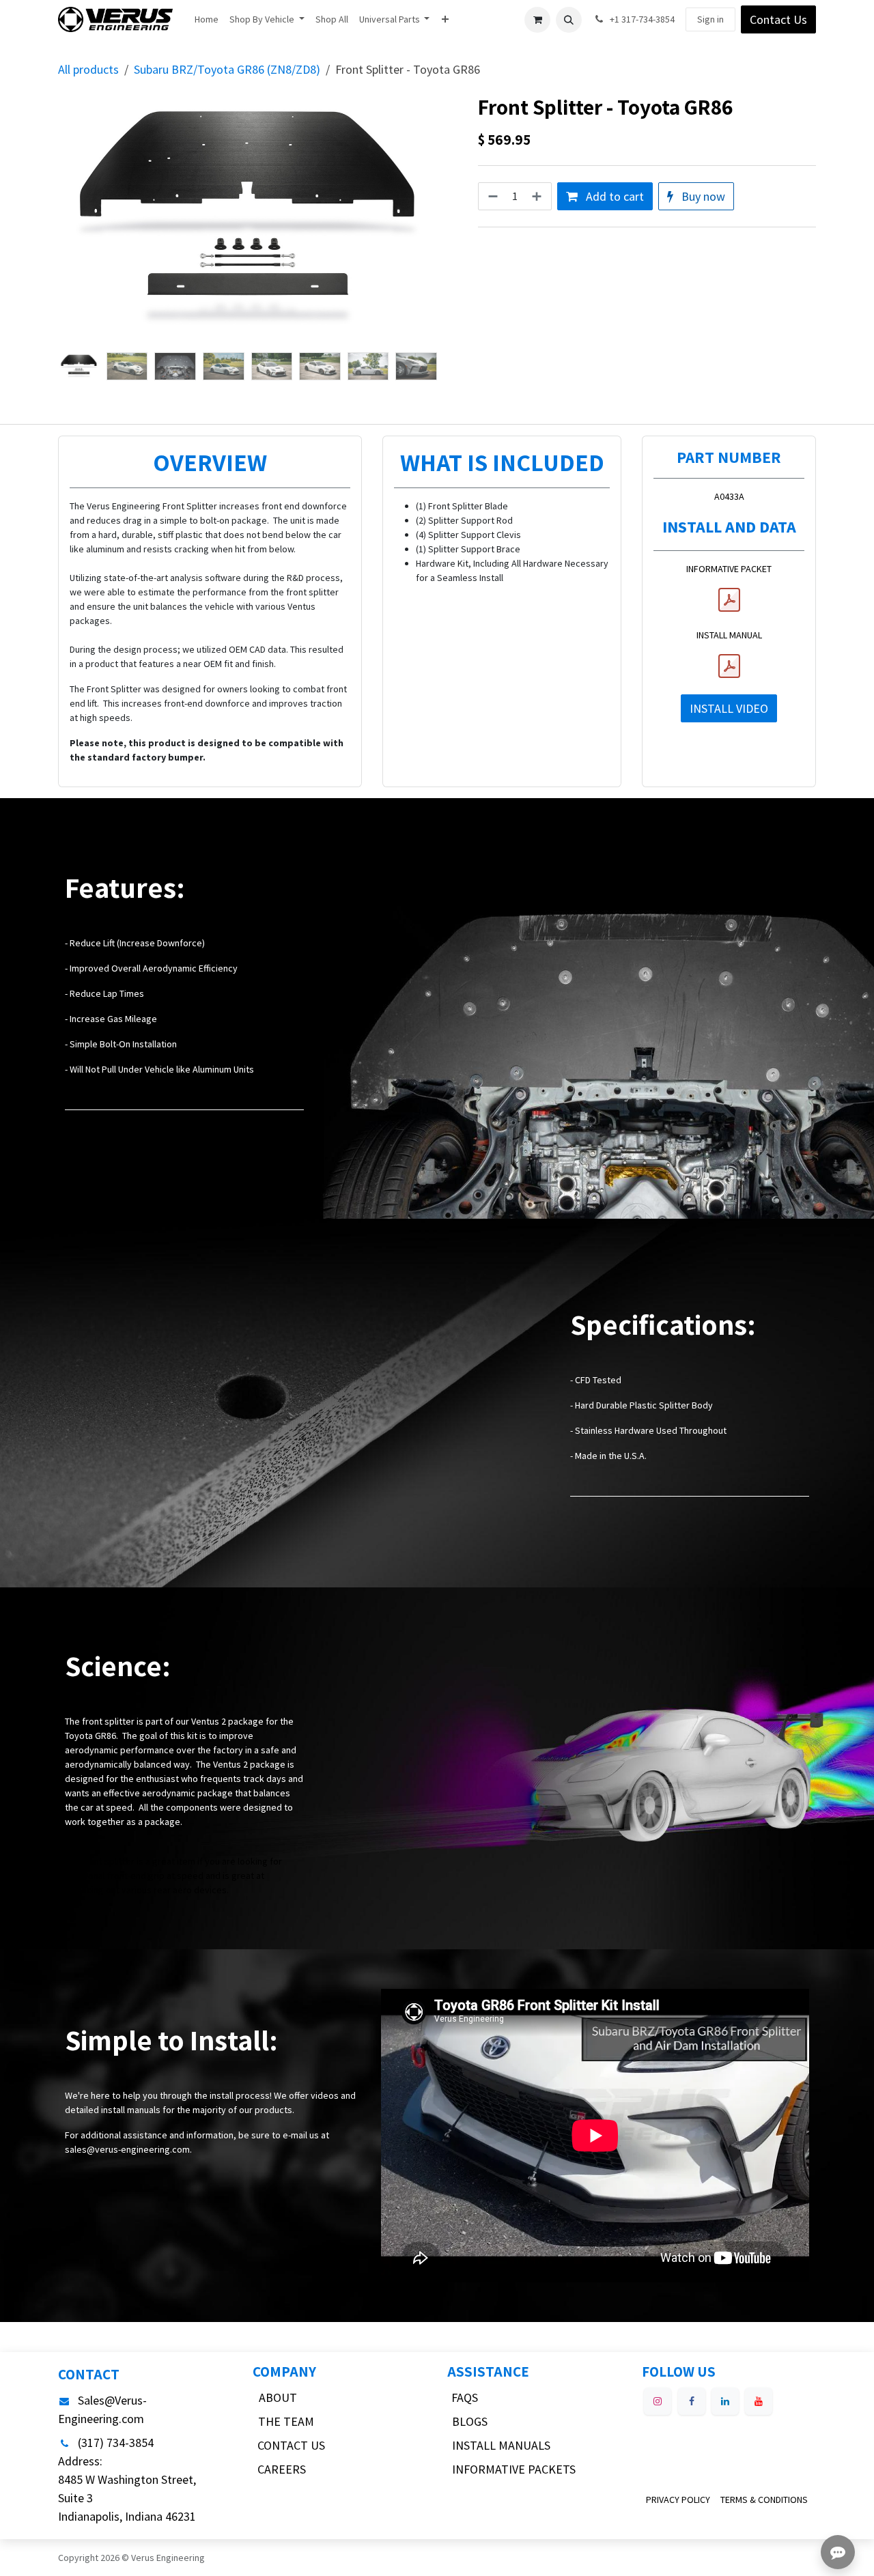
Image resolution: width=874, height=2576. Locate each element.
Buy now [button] (702, 196)
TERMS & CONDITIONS (764, 2500)
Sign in (710, 19)
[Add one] (538, 196)
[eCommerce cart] (537, 20)
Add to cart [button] (614, 196)
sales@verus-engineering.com (127, 2149)
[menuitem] (207, 19)
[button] (569, 20)
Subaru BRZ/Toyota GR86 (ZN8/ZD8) (227, 69)
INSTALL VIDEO (729, 708)
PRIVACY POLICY (678, 2500)
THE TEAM (286, 2421)
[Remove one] (492, 196)
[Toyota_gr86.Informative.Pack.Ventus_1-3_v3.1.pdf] (729, 600)
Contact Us (778, 19)
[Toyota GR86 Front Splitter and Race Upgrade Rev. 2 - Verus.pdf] (729, 666)
